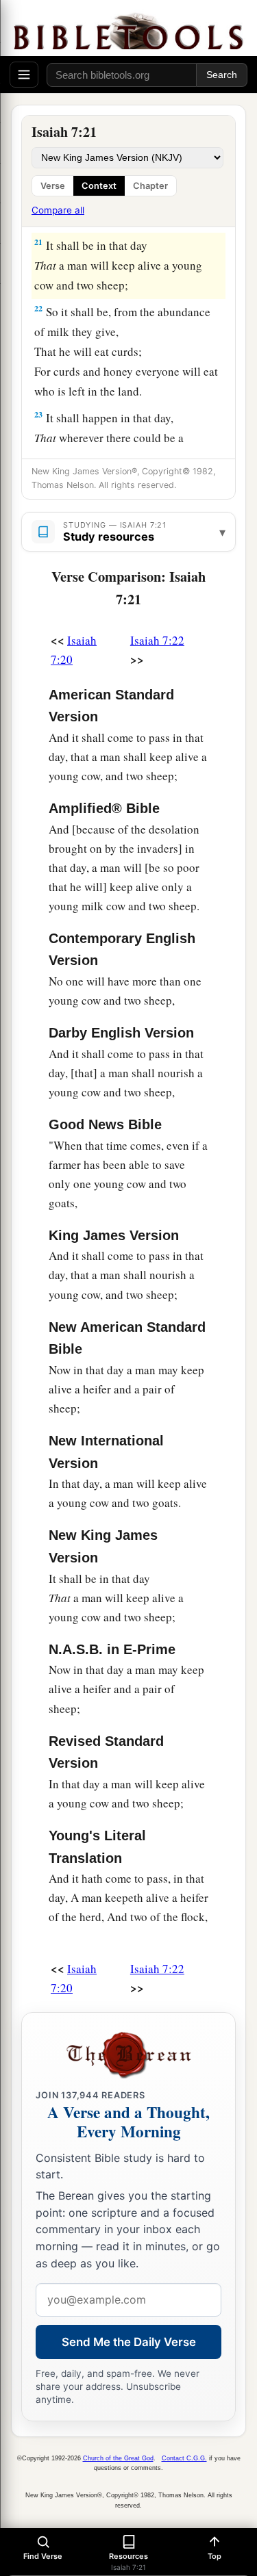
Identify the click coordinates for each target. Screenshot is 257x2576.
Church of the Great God (118, 2458)
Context (99, 186)
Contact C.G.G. (184, 2458)
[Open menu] (24, 75)
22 (38, 308)
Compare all (58, 210)
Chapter (150, 186)
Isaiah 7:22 (157, 640)
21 (38, 242)
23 (38, 414)
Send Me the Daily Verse (129, 2342)
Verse (53, 186)
